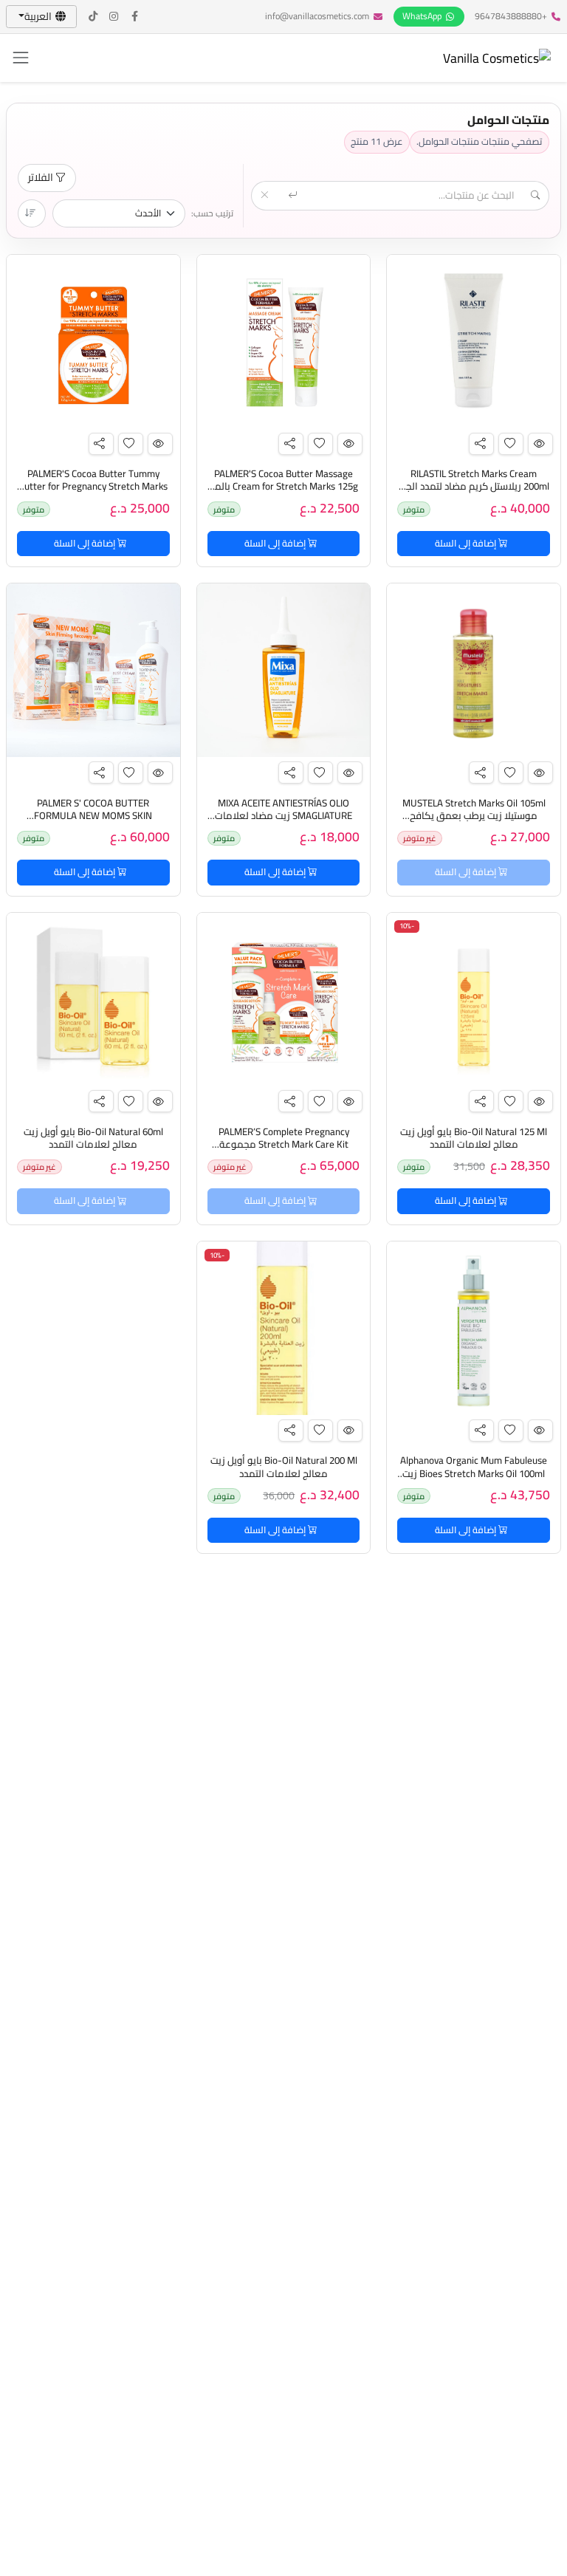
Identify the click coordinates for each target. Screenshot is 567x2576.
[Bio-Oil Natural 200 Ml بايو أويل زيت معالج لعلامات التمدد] (284, 1328)
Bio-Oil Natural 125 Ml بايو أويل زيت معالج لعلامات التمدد (474, 1138)
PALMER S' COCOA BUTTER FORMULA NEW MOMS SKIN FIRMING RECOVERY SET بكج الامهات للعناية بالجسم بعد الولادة (93, 822)
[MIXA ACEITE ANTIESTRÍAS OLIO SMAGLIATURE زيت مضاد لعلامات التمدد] (284, 670)
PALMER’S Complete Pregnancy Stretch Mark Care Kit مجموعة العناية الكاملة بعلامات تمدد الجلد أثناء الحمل (283, 1151)
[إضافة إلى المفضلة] (511, 444)
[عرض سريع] (540, 444)
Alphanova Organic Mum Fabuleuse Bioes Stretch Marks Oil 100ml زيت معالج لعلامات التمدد (474, 1473)
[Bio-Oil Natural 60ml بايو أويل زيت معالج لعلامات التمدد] (93, 1000)
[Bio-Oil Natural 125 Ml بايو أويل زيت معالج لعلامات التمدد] (474, 1000)
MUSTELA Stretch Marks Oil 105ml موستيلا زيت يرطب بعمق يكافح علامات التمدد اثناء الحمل (474, 816)
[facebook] (135, 17)
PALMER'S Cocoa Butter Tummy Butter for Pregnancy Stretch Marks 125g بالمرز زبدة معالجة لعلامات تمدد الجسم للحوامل (93, 493)
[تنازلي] (32, 213)
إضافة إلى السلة (467, 543)
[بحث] (294, 196)
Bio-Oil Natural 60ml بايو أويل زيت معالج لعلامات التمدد (93, 1138)
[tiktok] (94, 17)
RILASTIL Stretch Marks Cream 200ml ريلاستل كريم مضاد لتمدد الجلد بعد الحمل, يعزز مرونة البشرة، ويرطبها (474, 487)
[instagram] (114, 17)
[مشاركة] (481, 444)
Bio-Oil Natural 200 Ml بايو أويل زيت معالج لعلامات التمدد (284, 1467)
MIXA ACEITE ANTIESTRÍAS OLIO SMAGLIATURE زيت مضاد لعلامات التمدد (283, 816)
